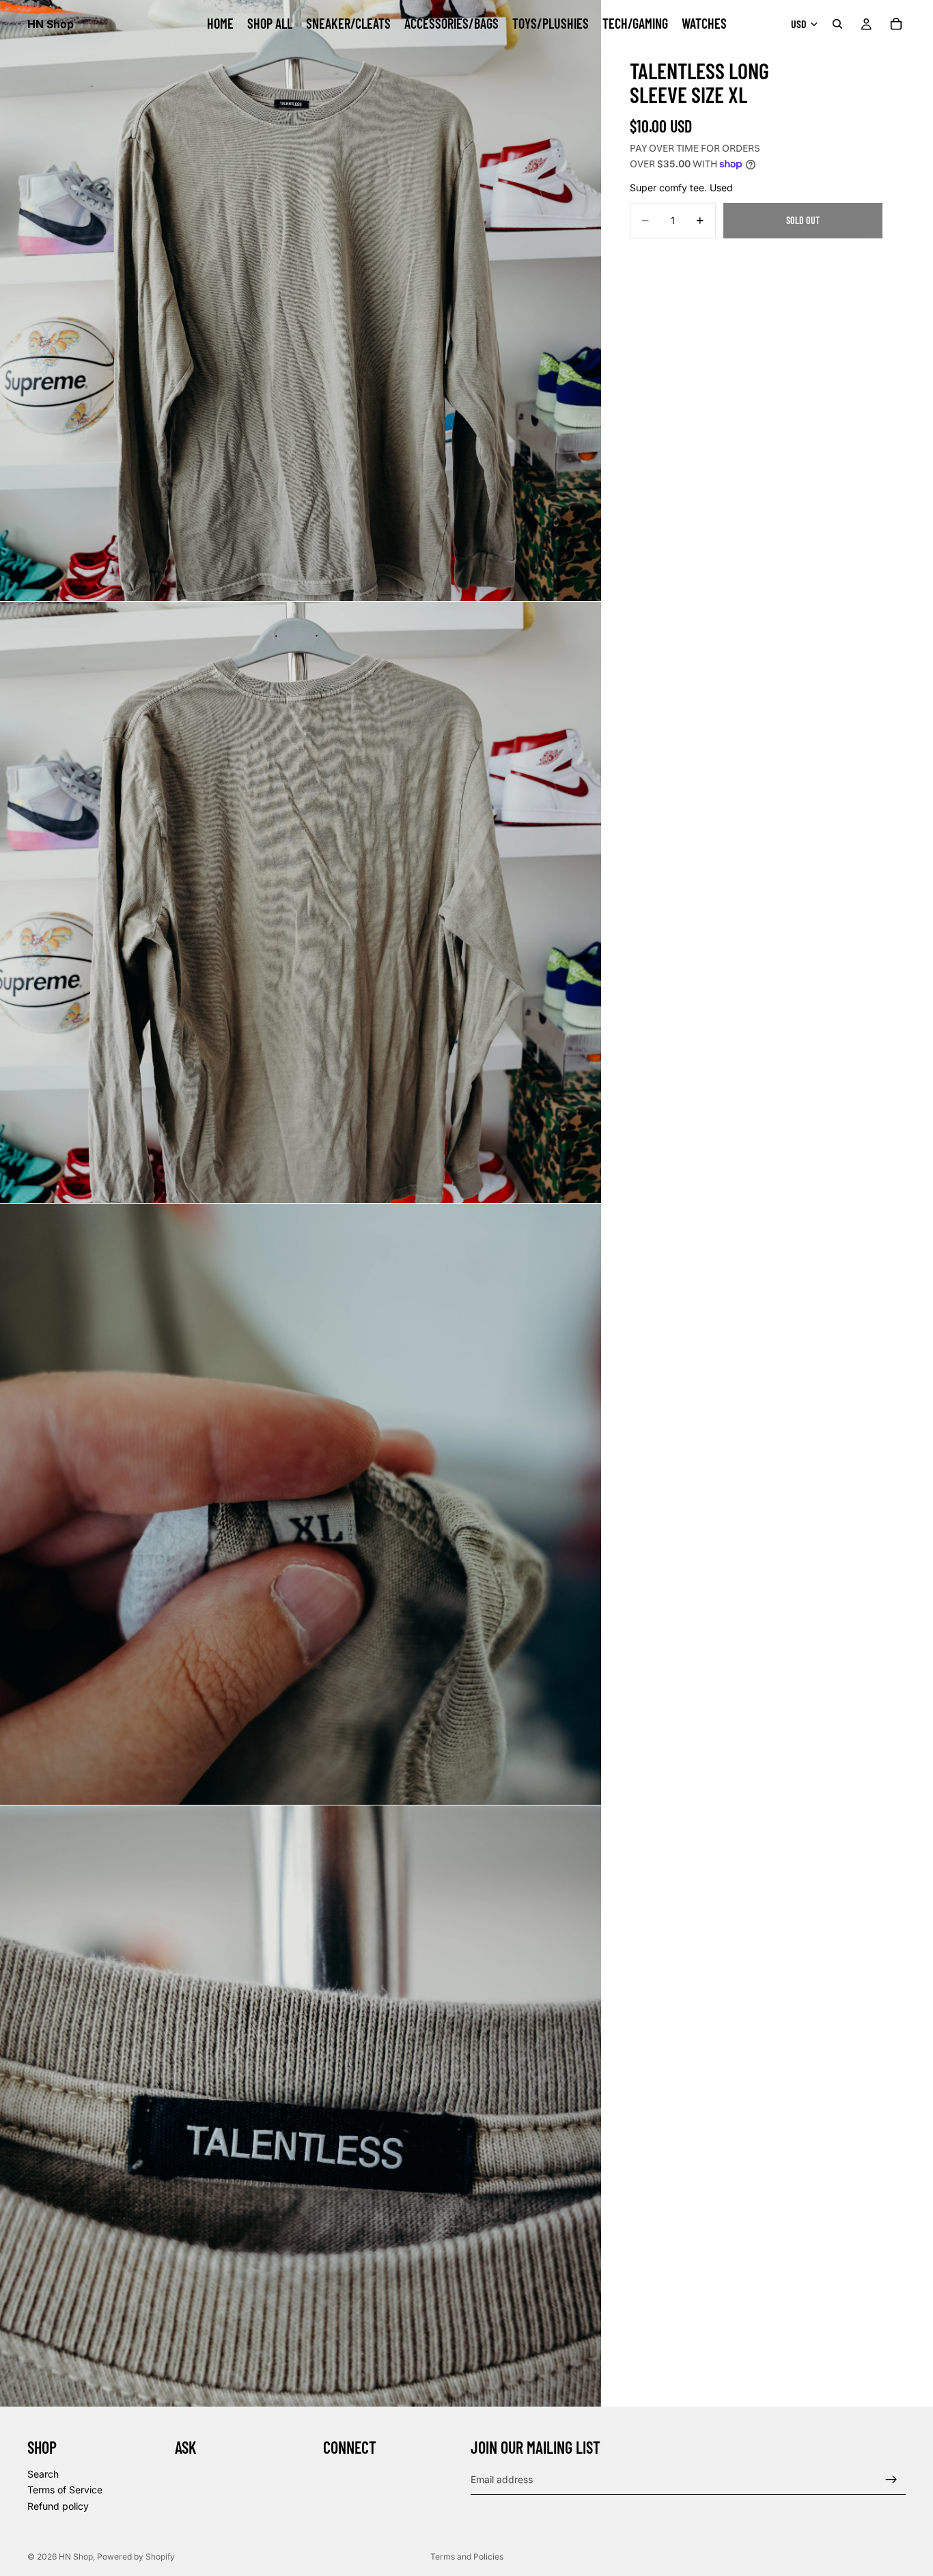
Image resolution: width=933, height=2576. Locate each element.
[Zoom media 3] (301, 1504)
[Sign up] (891, 2480)
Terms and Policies (467, 2557)
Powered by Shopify (136, 2557)
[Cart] (896, 24)
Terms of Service (65, 2490)
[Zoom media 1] (301, 301)
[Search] (837, 24)
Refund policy (58, 2506)
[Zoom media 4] (301, 2106)
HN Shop (76, 2557)
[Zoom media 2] (301, 902)
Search (43, 2474)
